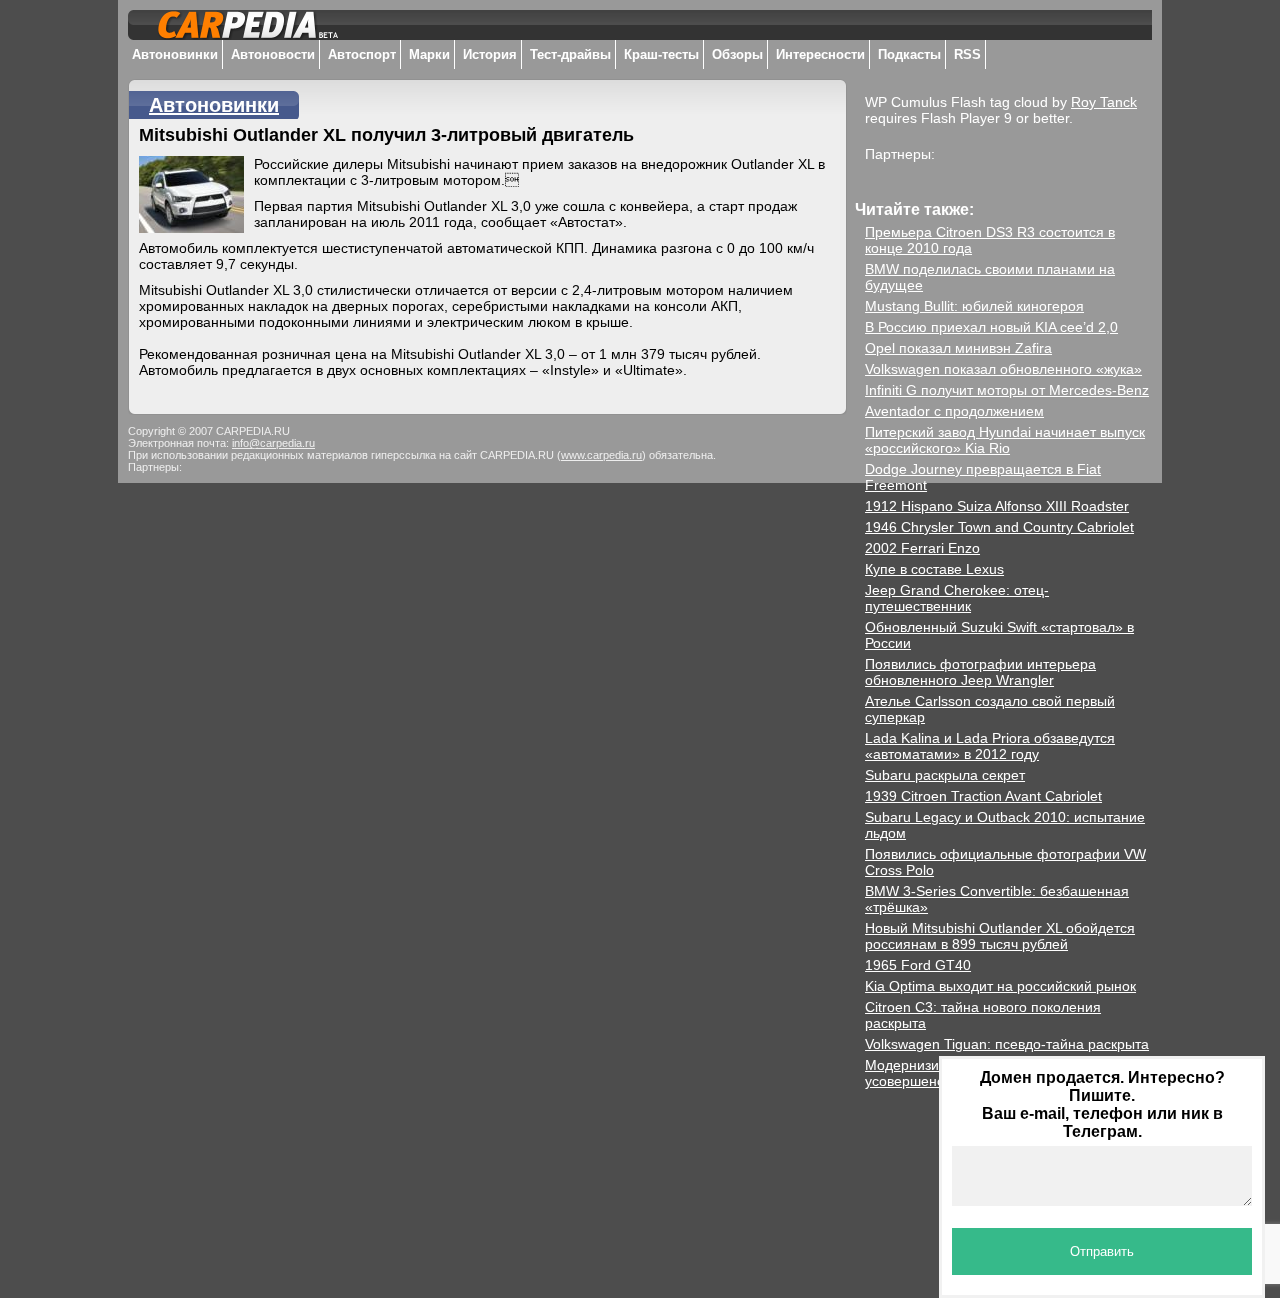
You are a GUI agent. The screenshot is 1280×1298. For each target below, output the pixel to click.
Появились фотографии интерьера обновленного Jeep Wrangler (980, 672)
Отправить (1102, 1251)
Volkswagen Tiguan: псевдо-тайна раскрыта (1007, 1044)
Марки (429, 54)
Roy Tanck (1104, 102)
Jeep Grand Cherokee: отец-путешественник (957, 598)
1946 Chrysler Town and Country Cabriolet (999, 527)
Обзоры (737, 54)
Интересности (820, 54)
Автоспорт (362, 54)
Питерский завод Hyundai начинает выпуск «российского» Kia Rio (1005, 440)
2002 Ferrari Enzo (922, 548)
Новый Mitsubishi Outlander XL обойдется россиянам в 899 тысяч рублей (1000, 936)
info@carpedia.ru (273, 443)
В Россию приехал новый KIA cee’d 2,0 (991, 327)
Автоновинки (175, 54)
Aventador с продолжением (954, 411)
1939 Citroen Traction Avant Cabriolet (983, 796)
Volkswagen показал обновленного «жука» (1003, 369)
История (490, 54)
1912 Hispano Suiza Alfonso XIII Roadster (997, 506)
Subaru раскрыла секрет (945, 775)
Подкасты (909, 54)
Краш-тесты (661, 54)
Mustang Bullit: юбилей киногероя (974, 306)
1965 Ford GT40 (918, 965)
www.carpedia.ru (601, 455)
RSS (967, 54)
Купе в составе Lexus (934, 569)
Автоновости (273, 54)
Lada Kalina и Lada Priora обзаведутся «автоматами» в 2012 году (990, 746)
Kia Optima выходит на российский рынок (1000, 986)
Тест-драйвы (570, 54)
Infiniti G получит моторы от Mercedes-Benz (1007, 390)
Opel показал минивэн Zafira (958, 348)
